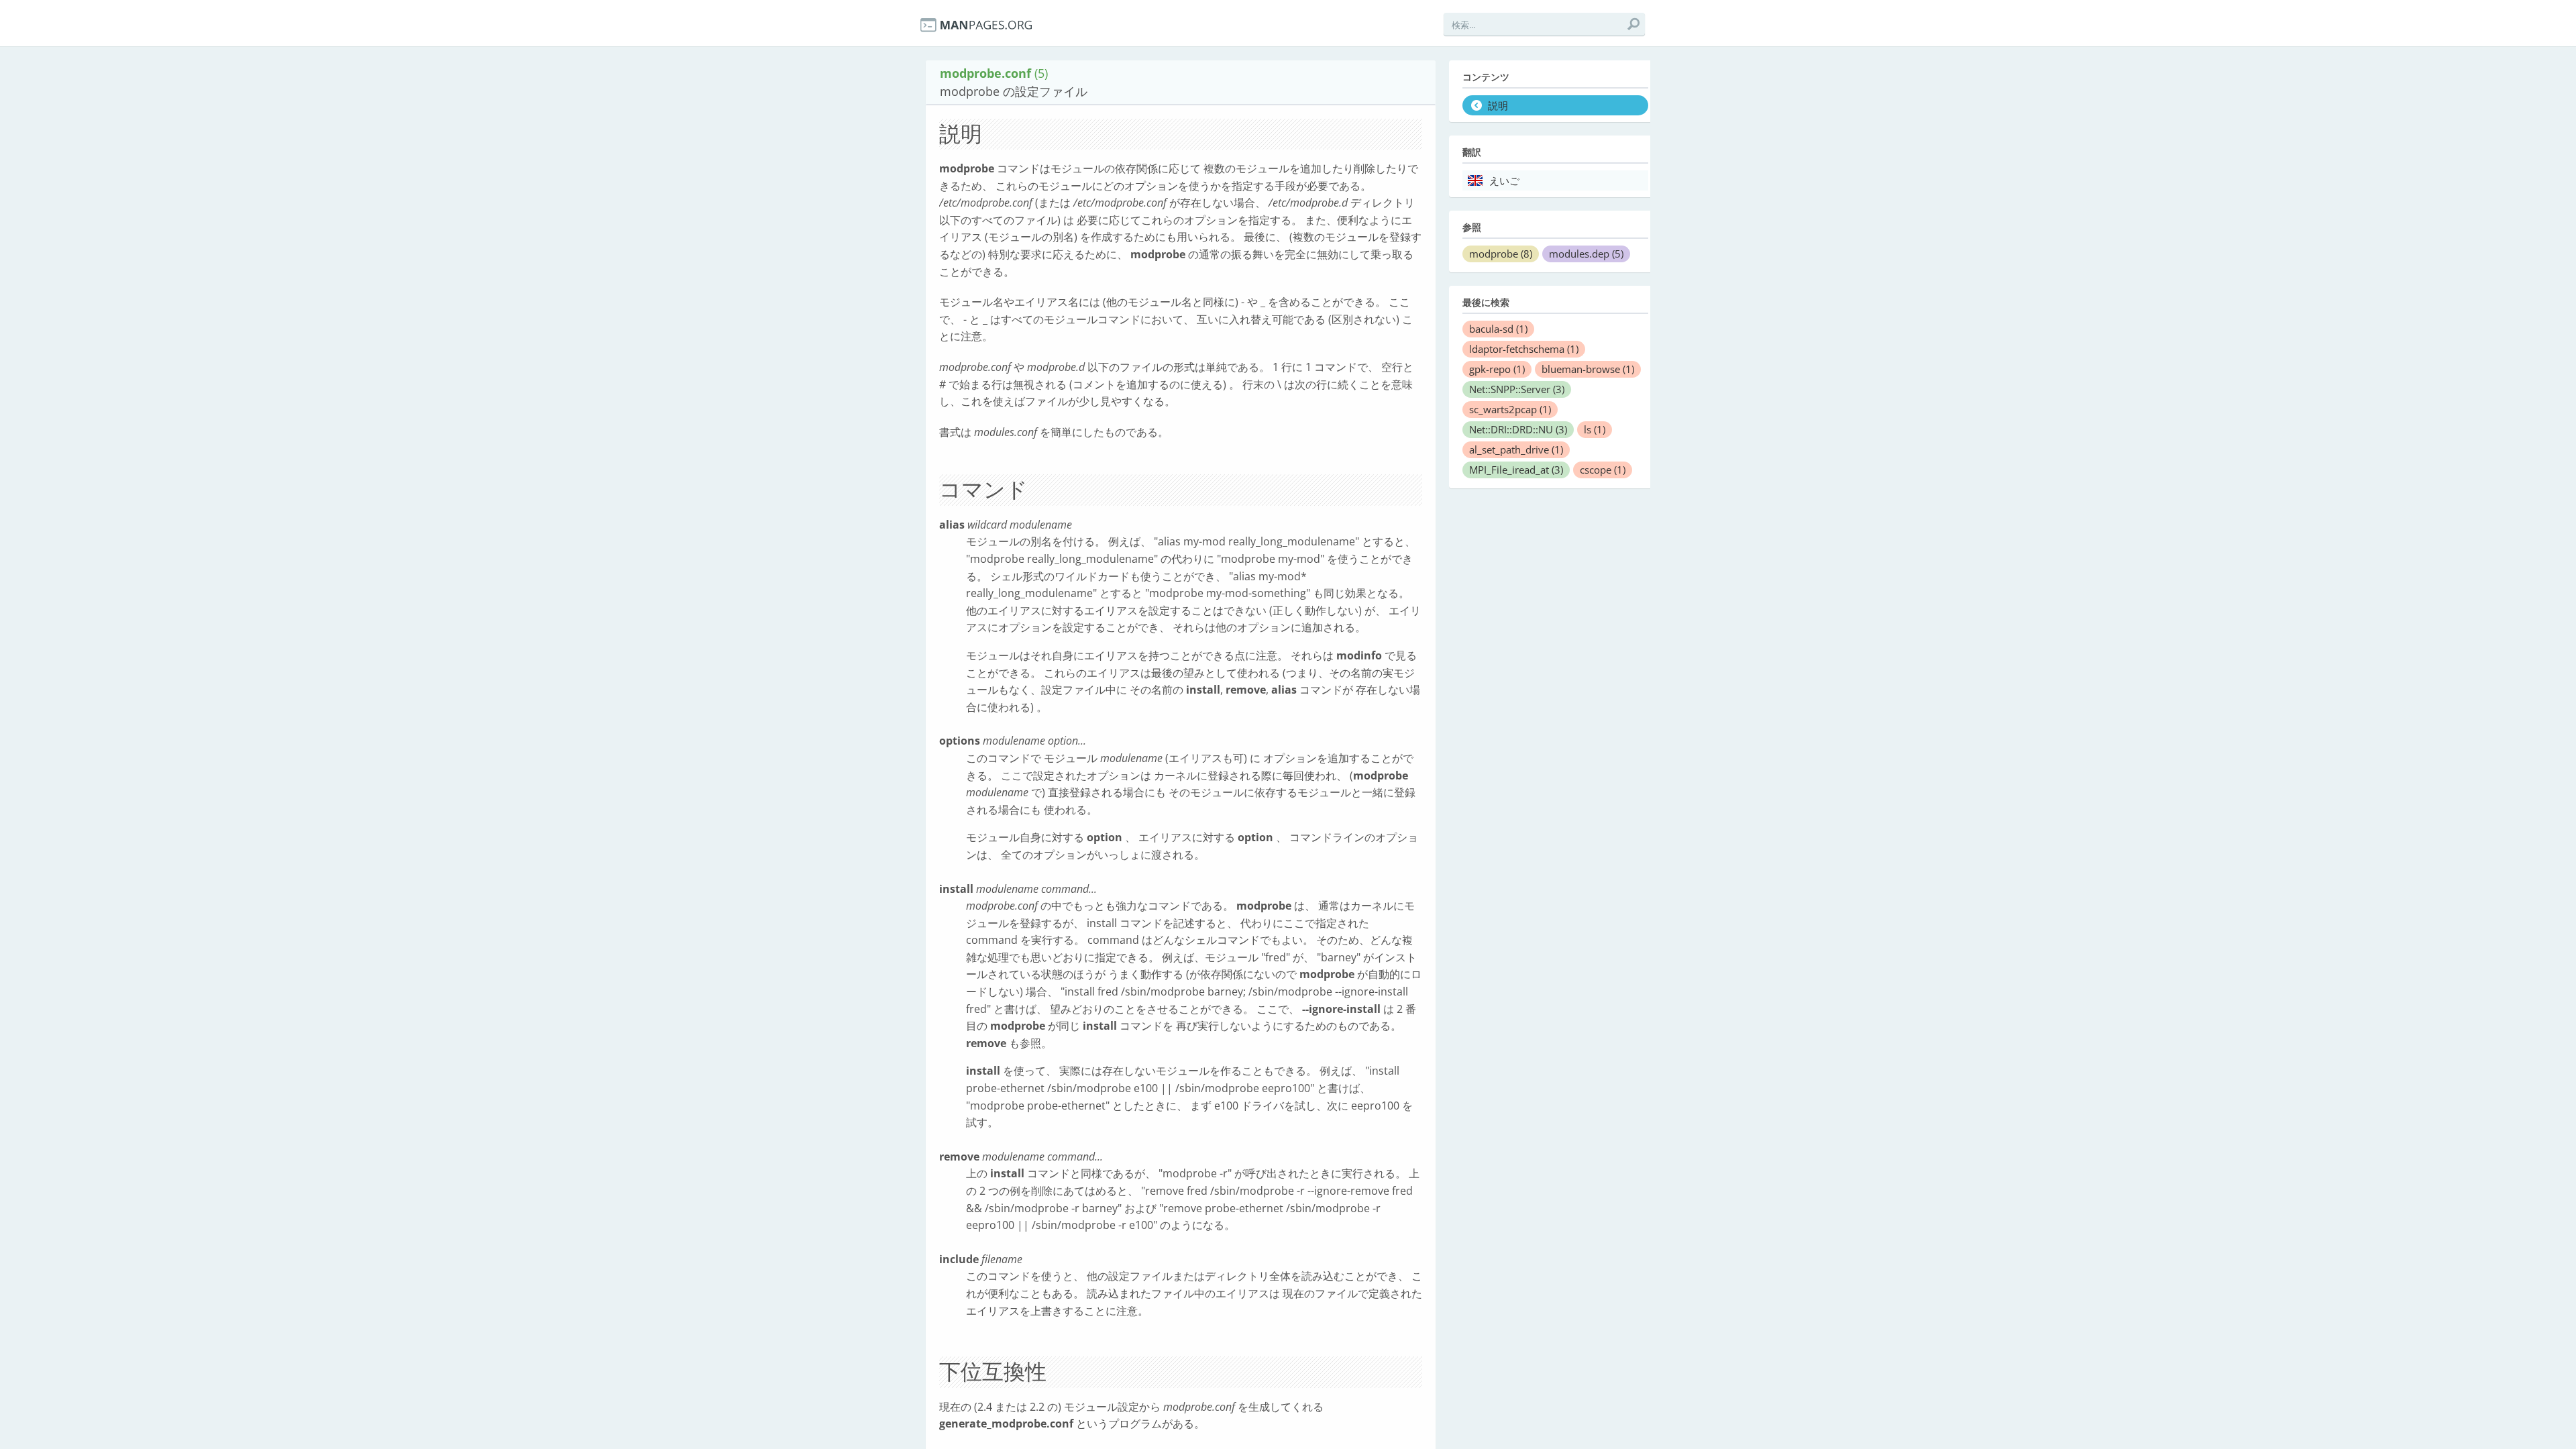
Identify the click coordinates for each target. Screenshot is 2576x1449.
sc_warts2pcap (1510, 409)
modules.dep (1586, 254)
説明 (1498, 106)
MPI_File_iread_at (1516, 470)
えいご (1504, 181)
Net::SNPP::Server (1517, 389)
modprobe (1501, 254)
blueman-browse (1588, 369)
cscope (1603, 470)
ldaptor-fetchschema (1524, 349)
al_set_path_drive (1516, 449)
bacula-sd (1498, 329)
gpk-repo (1497, 369)
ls (1595, 429)
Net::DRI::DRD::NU (1518, 429)
